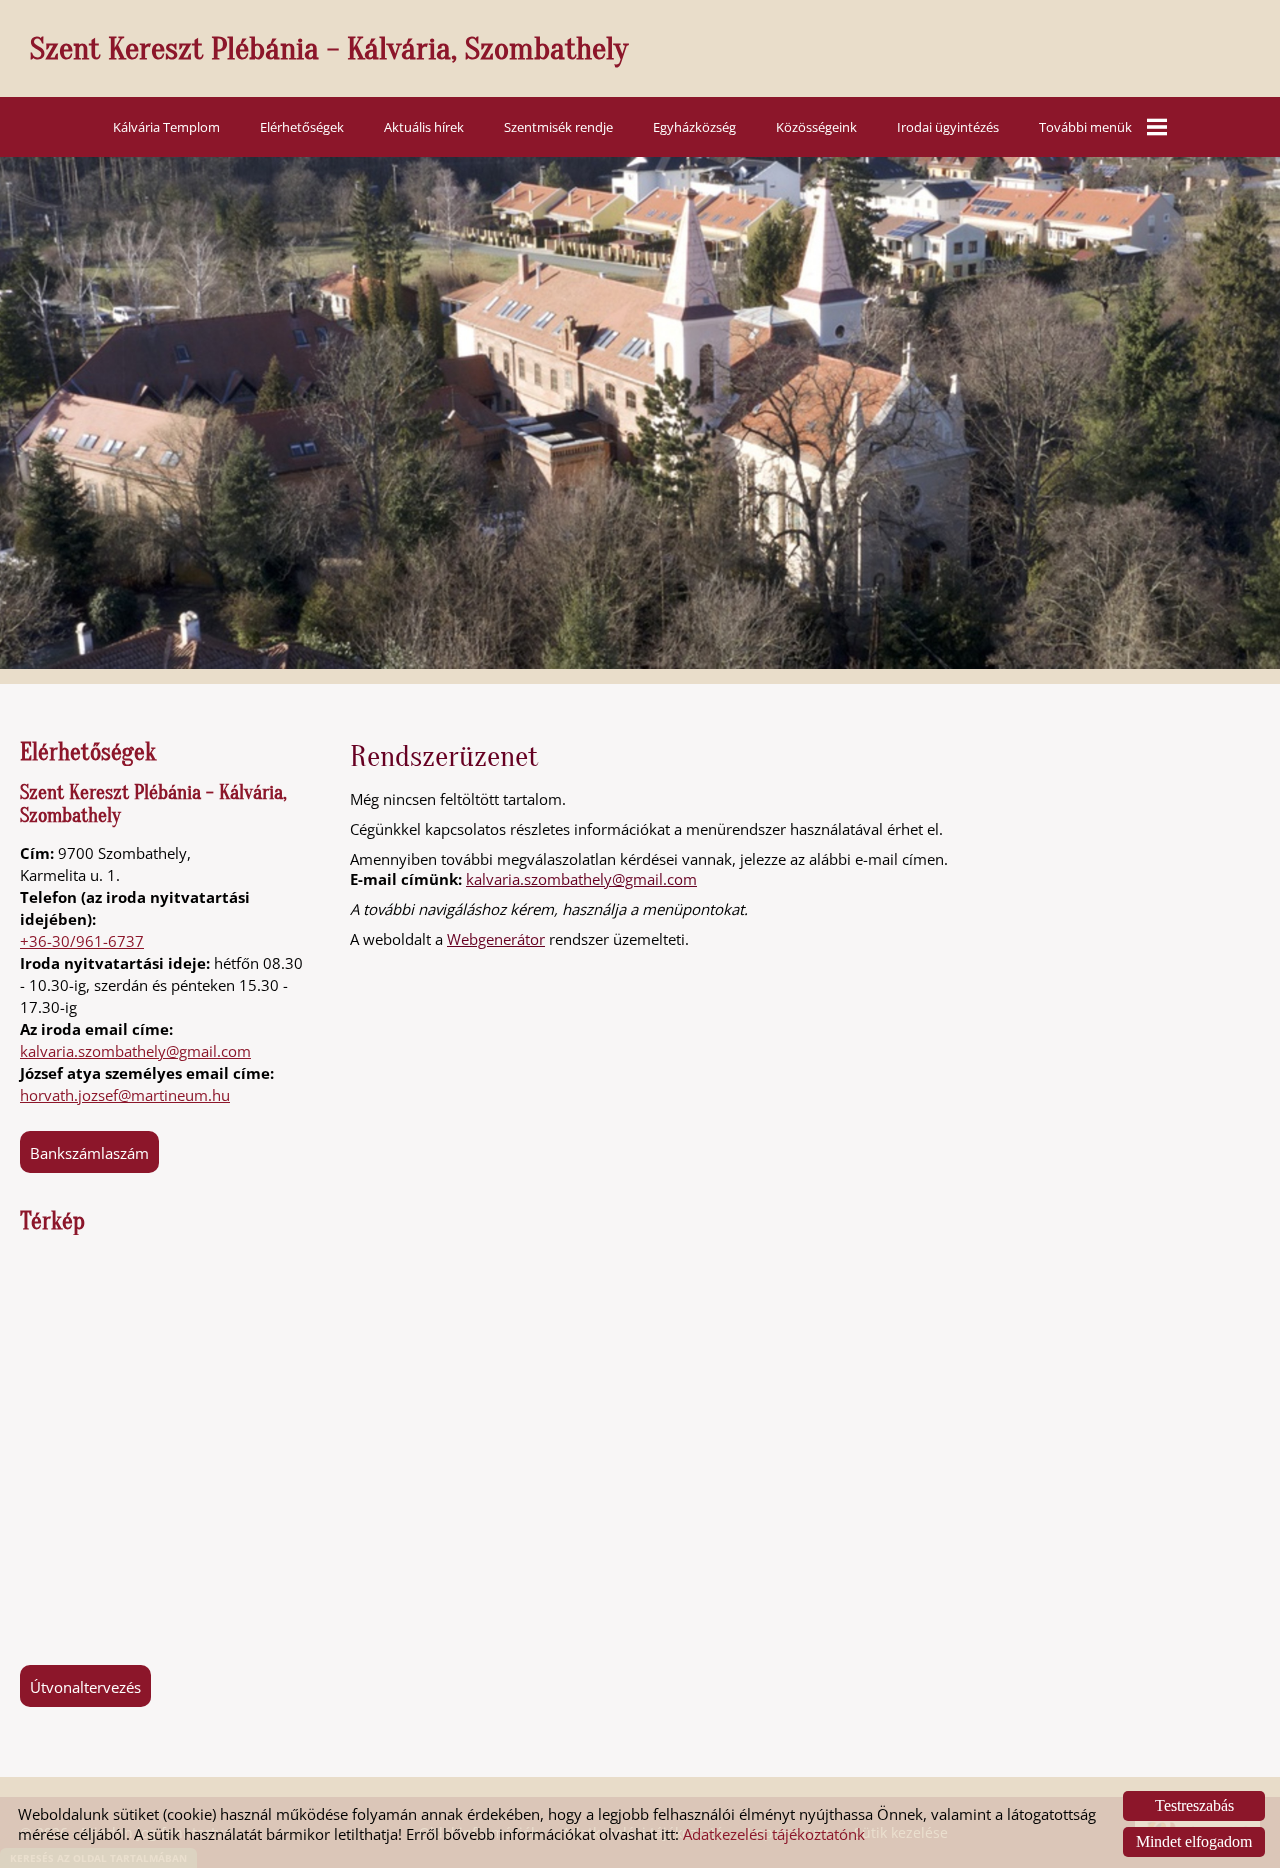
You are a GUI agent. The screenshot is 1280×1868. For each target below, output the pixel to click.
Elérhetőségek (302, 127)
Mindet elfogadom (1194, 1841)
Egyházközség (694, 127)
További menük (1085, 127)
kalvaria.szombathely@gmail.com (135, 1051)
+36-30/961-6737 (82, 941)
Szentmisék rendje (558, 127)
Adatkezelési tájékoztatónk (774, 1834)
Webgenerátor (496, 939)
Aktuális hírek (424, 127)
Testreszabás (1194, 1805)
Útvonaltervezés (85, 1687)
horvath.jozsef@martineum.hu (125, 1095)
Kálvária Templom (166, 127)
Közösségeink (816, 127)
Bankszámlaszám (89, 1153)
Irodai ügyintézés (948, 127)
